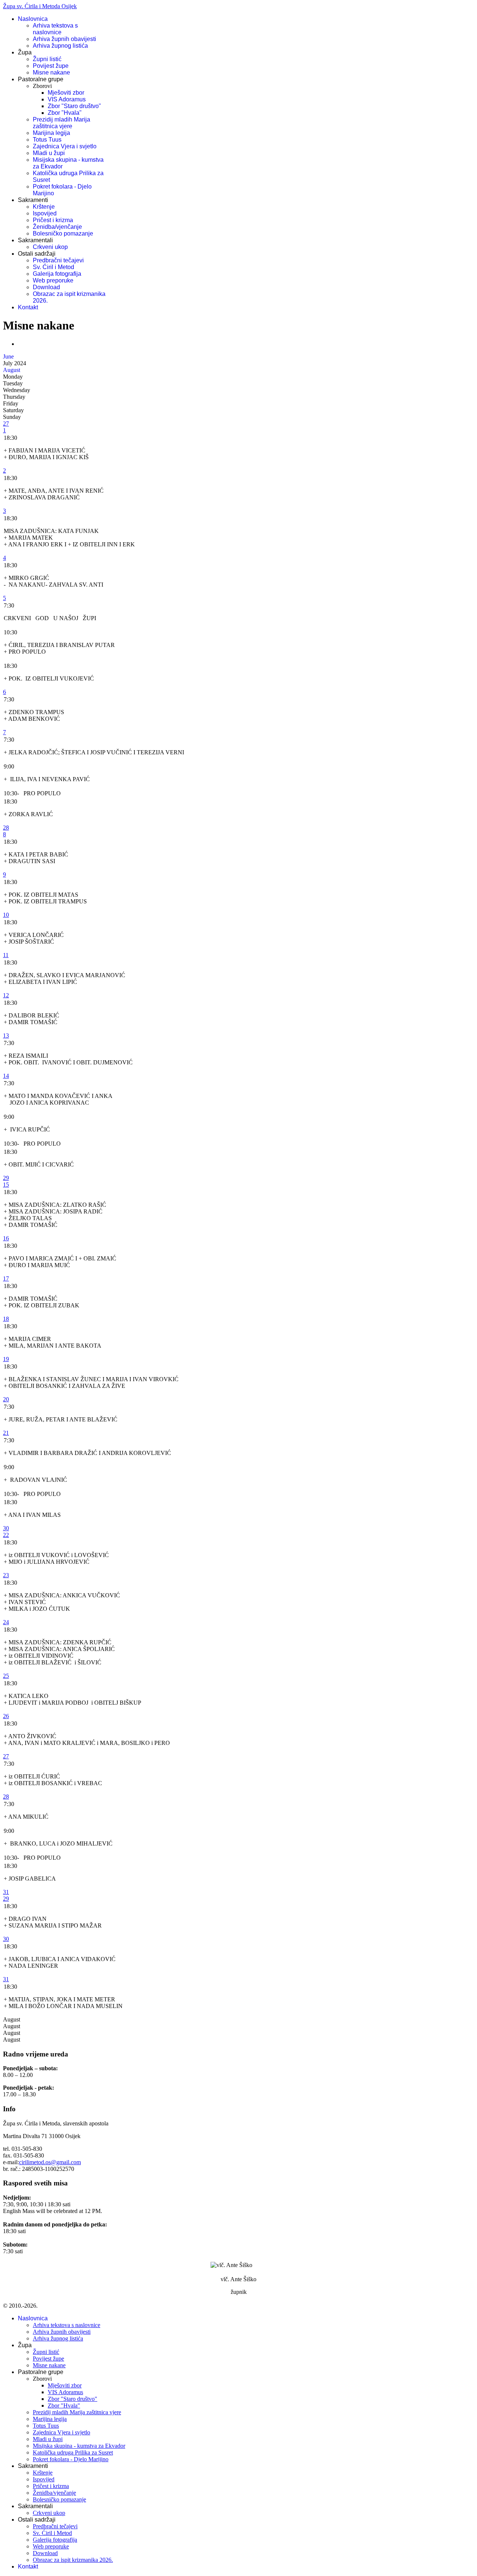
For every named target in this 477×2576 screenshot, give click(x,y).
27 (6, 424)
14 (6, 1076)
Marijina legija (51, 133)
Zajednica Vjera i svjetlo (65, 146)
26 (6, 1716)
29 (6, 1178)
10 (6, 915)
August (12, 370)
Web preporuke (53, 280)
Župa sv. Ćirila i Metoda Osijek (40, 6)
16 (6, 1238)
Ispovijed (45, 213)
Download (46, 287)
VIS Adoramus (67, 99)
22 (6, 1535)
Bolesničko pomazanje (63, 233)
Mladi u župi (49, 153)
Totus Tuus (47, 140)
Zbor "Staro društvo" (74, 106)
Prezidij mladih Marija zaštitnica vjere (61, 123)
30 (6, 1528)
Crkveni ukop (50, 247)
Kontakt (28, 307)
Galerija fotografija (57, 274)
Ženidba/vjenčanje (57, 227)
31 (6, 1892)
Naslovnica (33, 19)
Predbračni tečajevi (58, 260)
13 (6, 1036)
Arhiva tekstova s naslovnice (55, 29)
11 (6, 955)
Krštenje (44, 207)
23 (6, 1575)
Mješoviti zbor (66, 93)
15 (6, 1185)
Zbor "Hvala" (65, 113)
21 (6, 1433)
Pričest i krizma (53, 220)
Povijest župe (51, 66)
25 (6, 1676)
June (8, 356)
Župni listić (47, 59)
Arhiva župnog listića (60, 46)
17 (6, 1278)
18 (6, 1319)
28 (6, 828)
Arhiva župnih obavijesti (64, 39)
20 (6, 1399)
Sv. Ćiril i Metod (53, 267)
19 (6, 1359)
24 (6, 1622)
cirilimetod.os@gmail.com (50, 2162)
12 (6, 995)
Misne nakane (51, 72)
